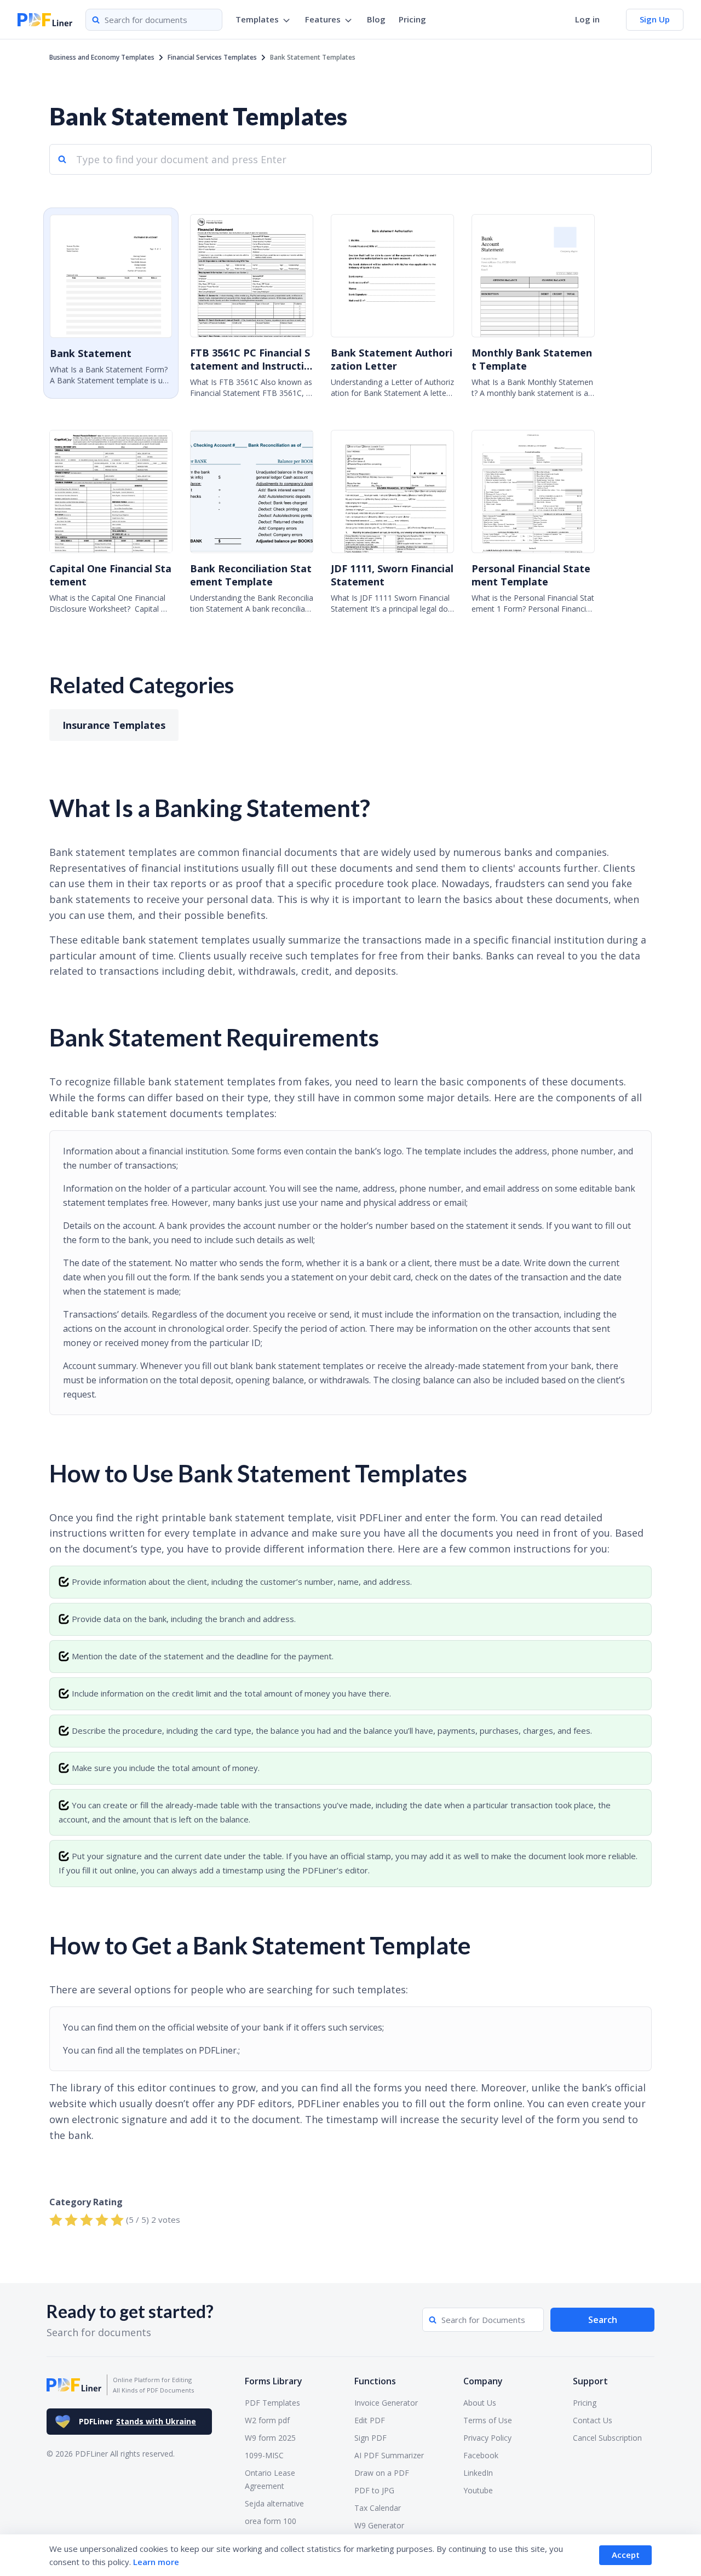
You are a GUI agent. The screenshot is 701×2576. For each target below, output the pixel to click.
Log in (587, 19)
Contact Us (593, 2420)
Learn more (156, 2562)
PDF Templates (272, 2403)
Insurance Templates (114, 725)
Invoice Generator (386, 2403)
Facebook (481, 2455)
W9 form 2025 (270, 2438)
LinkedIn (478, 2473)
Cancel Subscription (607, 2438)
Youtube (478, 2490)
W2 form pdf (267, 2420)
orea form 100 (271, 2521)
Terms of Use (488, 2420)
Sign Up (655, 19)
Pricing (412, 19)
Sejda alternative (274, 2503)
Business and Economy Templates (102, 57)
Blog (376, 19)
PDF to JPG (374, 2490)
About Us (480, 2403)
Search (603, 2320)
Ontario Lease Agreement (270, 2479)
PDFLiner (137, 2421)
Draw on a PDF (382, 2473)
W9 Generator (379, 2525)
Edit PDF (370, 2420)
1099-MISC (264, 2455)
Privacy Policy (487, 2438)
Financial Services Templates (212, 57)
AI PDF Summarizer (389, 2455)
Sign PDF (370, 2438)
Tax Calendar (378, 2508)
